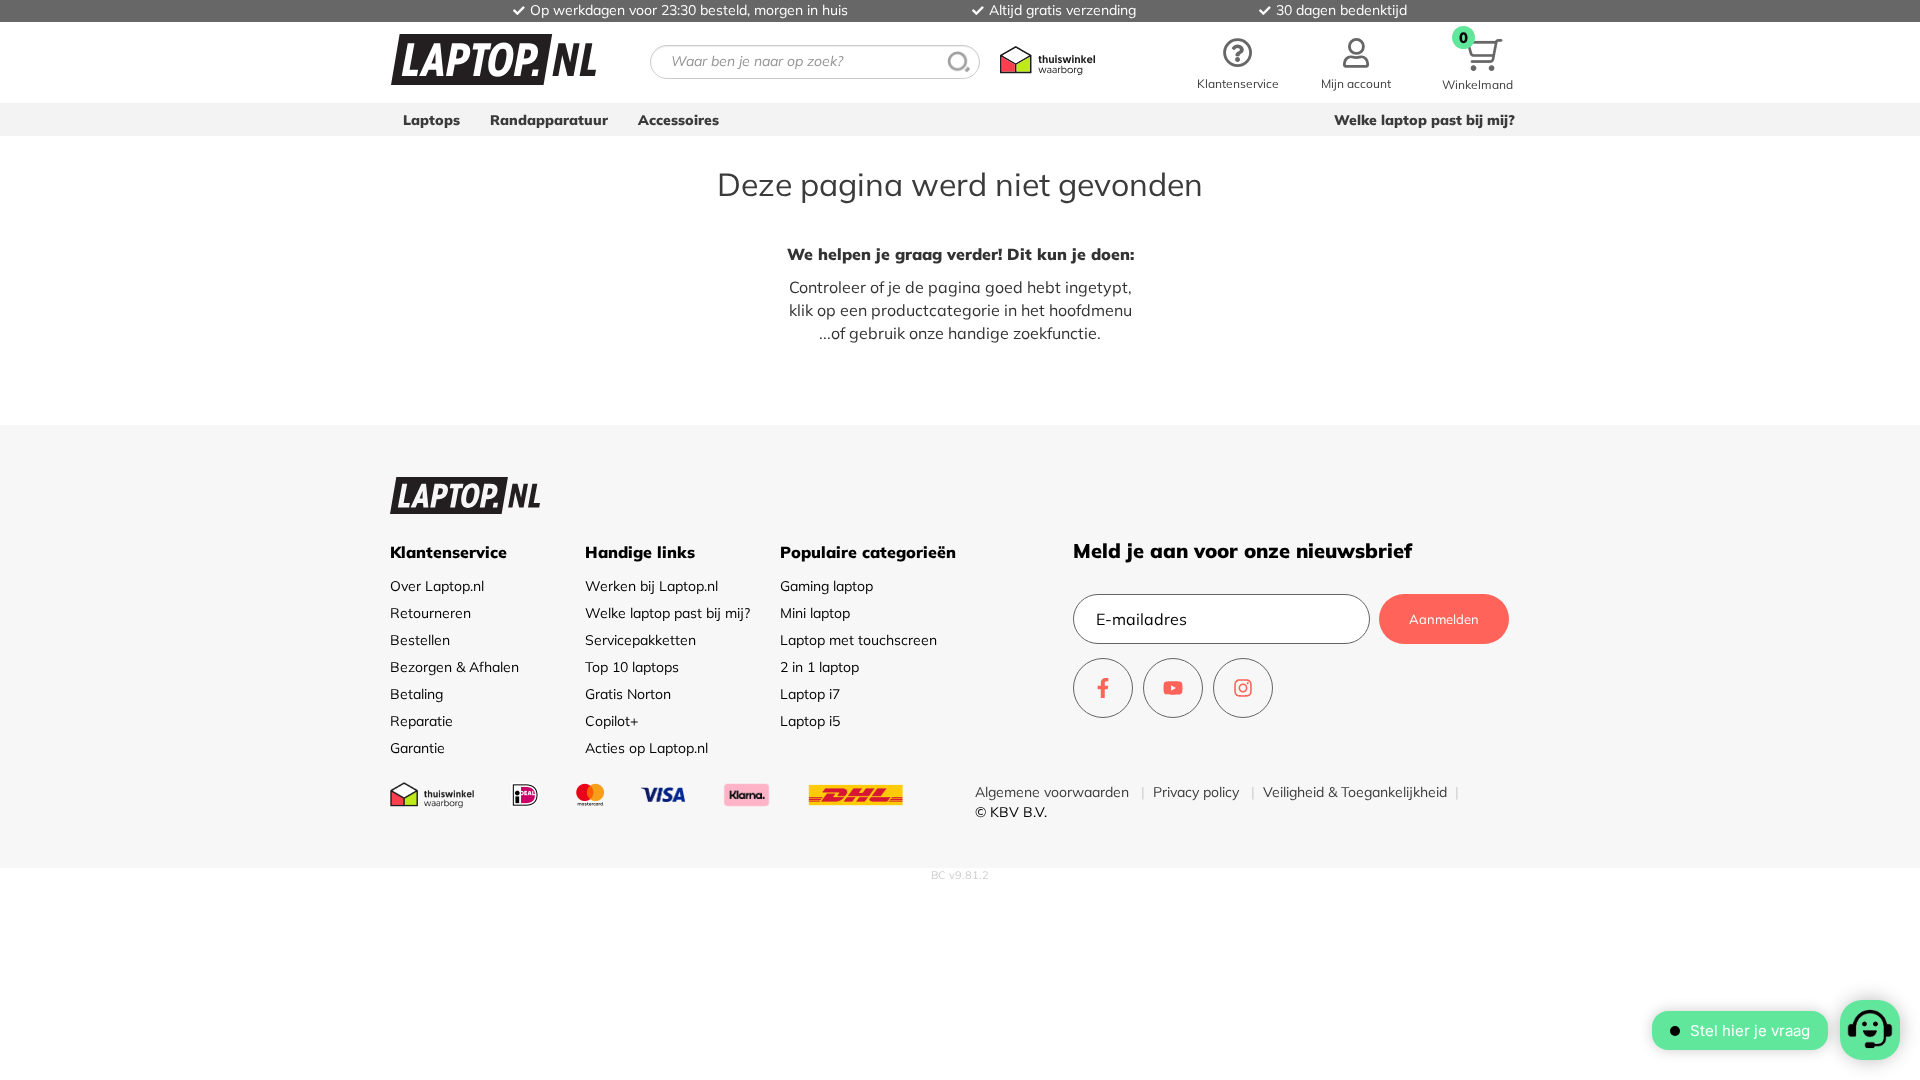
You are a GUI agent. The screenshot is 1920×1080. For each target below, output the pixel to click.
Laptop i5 (810, 721)
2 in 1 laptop (819, 667)
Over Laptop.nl (437, 586)
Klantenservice (1238, 83)
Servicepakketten (640, 640)
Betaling (416, 694)
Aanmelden (1444, 619)
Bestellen (420, 640)
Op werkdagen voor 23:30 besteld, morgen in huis (689, 10)
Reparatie (421, 721)
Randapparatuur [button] (549, 120)
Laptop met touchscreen (858, 640)
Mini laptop (815, 613)
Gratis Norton (628, 694)
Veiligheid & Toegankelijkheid (1355, 792)
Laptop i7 (810, 694)
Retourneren (430, 613)
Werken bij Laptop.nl (651, 586)
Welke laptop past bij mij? (1424, 120)
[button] (1356, 62)
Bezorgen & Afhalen (454, 667)
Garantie (417, 748)
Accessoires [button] (678, 120)
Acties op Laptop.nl (646, 748)
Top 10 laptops (632, 667)
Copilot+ (611, 721)
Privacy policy (1198, 792)
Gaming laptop (826, 586)
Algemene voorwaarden (1054, 792)
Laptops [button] (431, 120)
